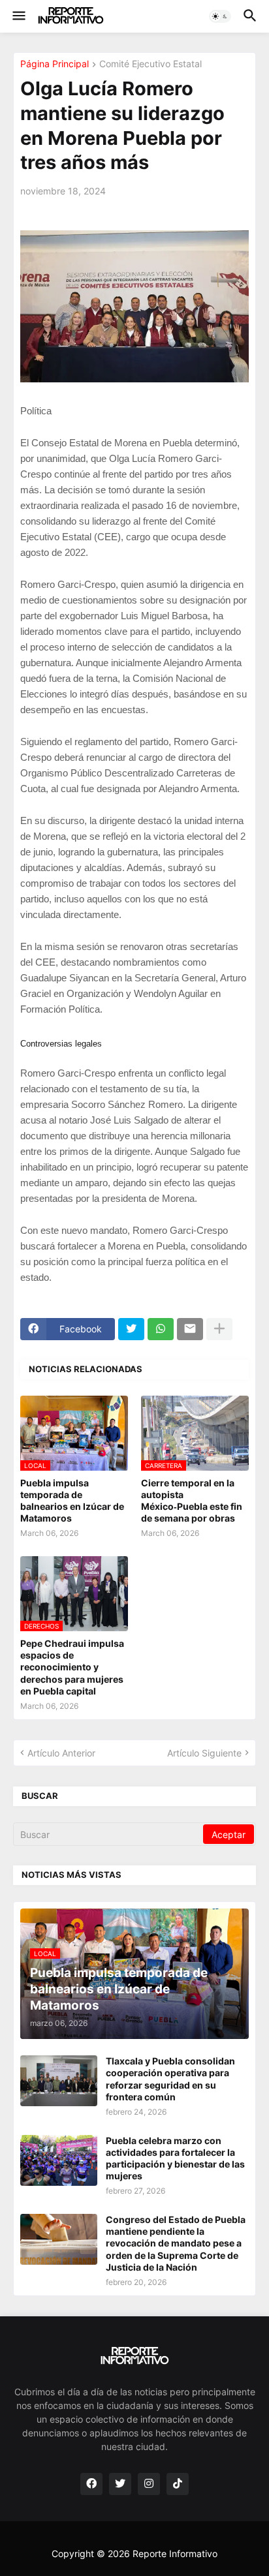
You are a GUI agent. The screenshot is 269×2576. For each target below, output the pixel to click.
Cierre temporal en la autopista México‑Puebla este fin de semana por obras (192, 1501)
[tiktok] (178, 2484)
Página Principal (55, 64)
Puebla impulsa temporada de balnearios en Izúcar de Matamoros (72, 1501)
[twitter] (120, 2484)
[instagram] (149, 2484)
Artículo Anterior (61, 1753)
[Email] (190, 1329)
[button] (18, 16)
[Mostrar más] (219, 1329)
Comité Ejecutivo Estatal (150, 64)
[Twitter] (131, 1329)
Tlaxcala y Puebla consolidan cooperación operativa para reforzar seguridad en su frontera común (170, 2079)
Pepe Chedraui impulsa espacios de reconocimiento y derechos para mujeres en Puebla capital (72, 1667)
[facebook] (91, 2484)
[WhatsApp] (161, 1329)
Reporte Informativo (175, 2553)
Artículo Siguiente (204, 1753)
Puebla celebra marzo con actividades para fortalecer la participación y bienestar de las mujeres (175, 2158)
